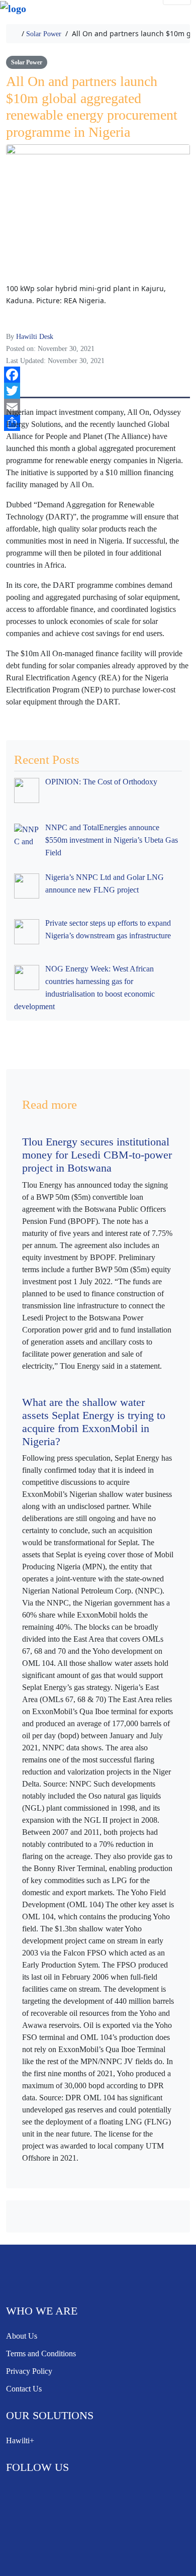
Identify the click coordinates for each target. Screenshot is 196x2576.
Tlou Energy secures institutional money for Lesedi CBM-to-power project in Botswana (97, 1155)
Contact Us (24, 2389)
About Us (22, 2336)
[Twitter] (97, 391)
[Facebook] (97, 375)
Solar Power (44, 34)
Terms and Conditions (41, 2353)
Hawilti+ (20, 2440)
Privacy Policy (29, 2371)
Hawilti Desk (35, 337)
